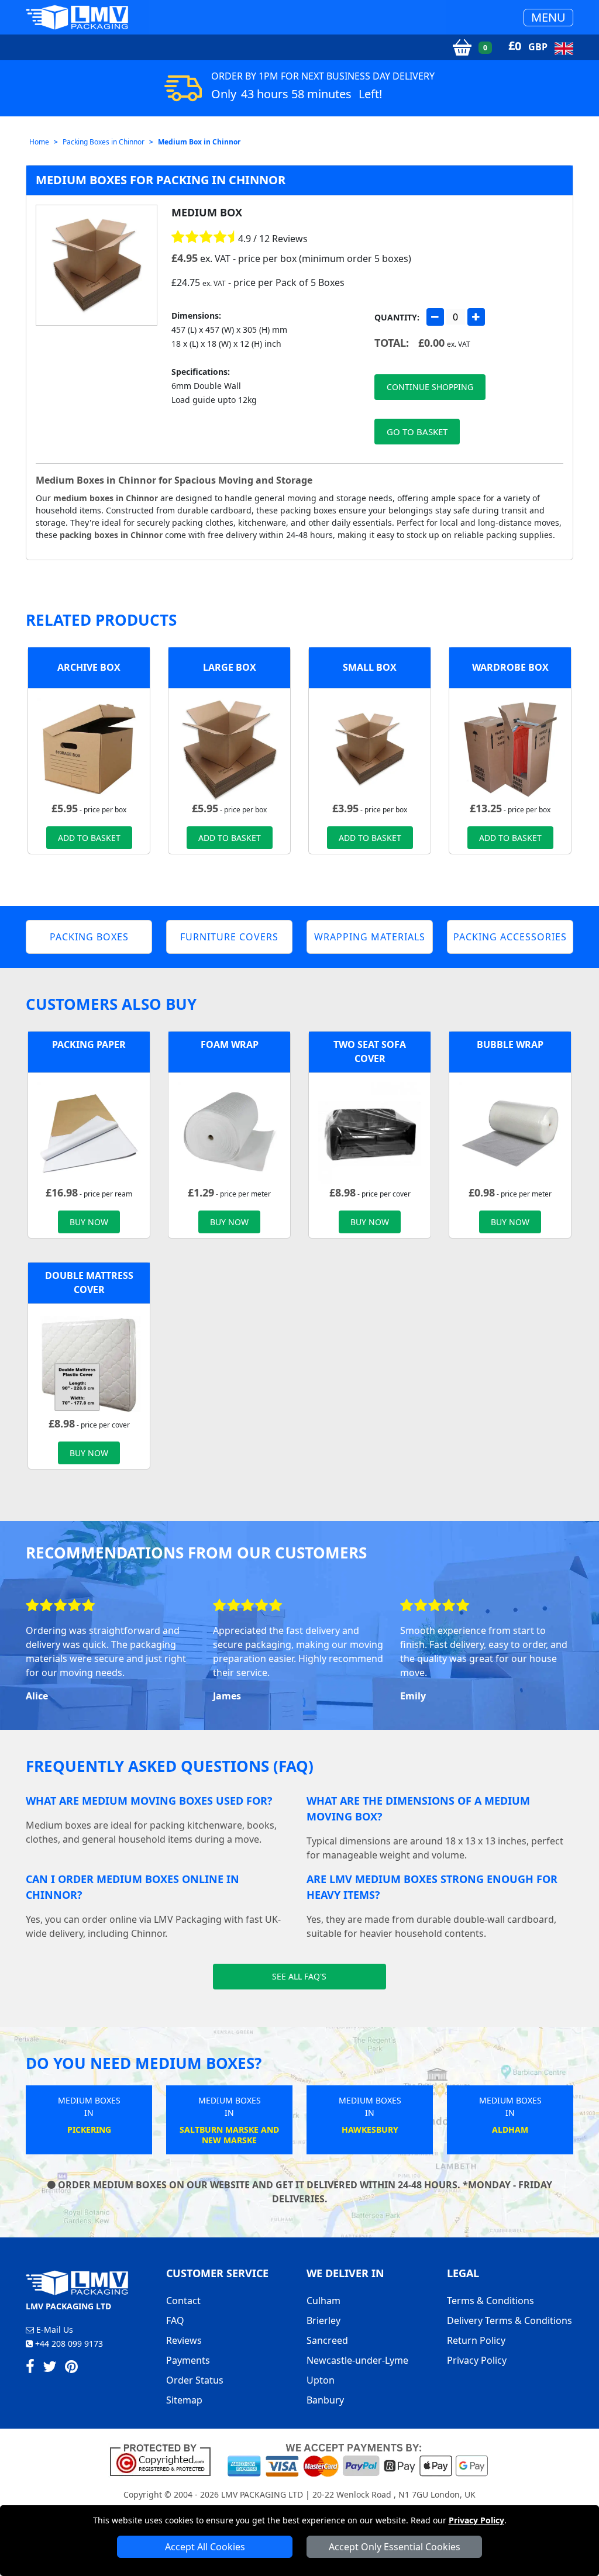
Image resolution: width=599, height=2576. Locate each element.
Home (39, 142)
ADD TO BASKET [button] (89, 838)
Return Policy (476, 2340)
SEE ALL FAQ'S (299, 1976)
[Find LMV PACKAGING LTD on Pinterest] (71, 2368)
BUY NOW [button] (89, 1222)
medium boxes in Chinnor (106, 498)
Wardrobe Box (510, 667)
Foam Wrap (230, 1044)
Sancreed (327, 2340)
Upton (321, 2380)
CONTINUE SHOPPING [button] (430, 387)
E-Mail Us (54, 2330)
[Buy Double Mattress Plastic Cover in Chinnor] (89, 1363)
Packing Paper (89, 1044)
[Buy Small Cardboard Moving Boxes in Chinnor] (370, 748)
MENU (548, 17)
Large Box (230, 667)
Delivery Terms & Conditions (510, 2320)
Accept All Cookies (205, 2547)
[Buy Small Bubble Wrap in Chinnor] (510, 1132)
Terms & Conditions (490, 2301)
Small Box (370, 667)
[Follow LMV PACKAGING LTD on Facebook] (30, 2368)
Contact (183, 2301)
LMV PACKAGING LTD (262, 2494)
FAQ (175, 2320)
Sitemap (184, 2400)
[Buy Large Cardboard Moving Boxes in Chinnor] (229, 748)
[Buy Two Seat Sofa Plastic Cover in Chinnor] (370, 1132)
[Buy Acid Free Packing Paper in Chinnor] (89, 1132)
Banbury (325, 2400)
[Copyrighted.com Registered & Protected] (165, 2459)
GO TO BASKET (417, 432)
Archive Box (89, 667)
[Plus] (476, 317)
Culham (323, 2301)
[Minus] (435, 317)
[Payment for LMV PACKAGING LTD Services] (358, 2459)
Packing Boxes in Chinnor (104, 142)
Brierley (323, 2320)
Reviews (184, 2340)
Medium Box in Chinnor (199, 142)
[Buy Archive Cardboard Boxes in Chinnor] (89, 748)
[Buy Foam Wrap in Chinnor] (229, 1132)
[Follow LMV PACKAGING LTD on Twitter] (50, 2368)
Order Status (195, 2380)
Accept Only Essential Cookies (395, 2547)
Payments (188, 2360)
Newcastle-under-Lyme (357, 2360)
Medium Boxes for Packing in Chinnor (161, 180)
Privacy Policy (476, 2520)
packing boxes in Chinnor (111, 535)
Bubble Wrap (510, 1044)
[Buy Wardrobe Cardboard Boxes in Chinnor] (510, 748)
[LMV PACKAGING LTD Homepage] (77, 17)
